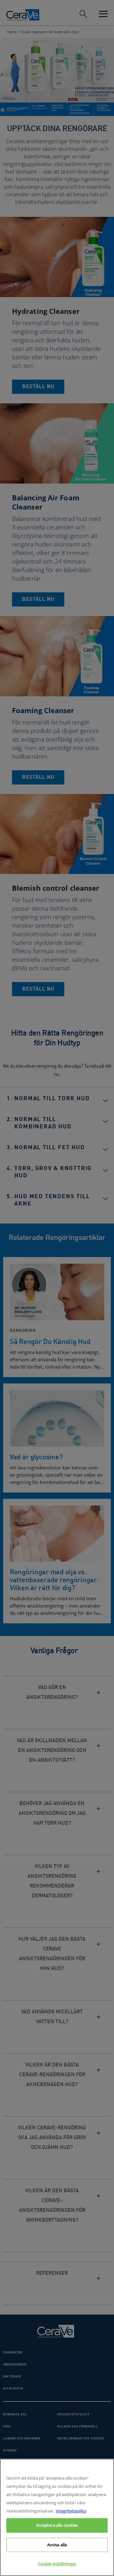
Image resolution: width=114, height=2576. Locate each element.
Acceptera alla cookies (57, 2525)
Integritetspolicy (71, 2511)
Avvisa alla (57, 2545)
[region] (57, 2517)
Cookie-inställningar (57, 2564)
